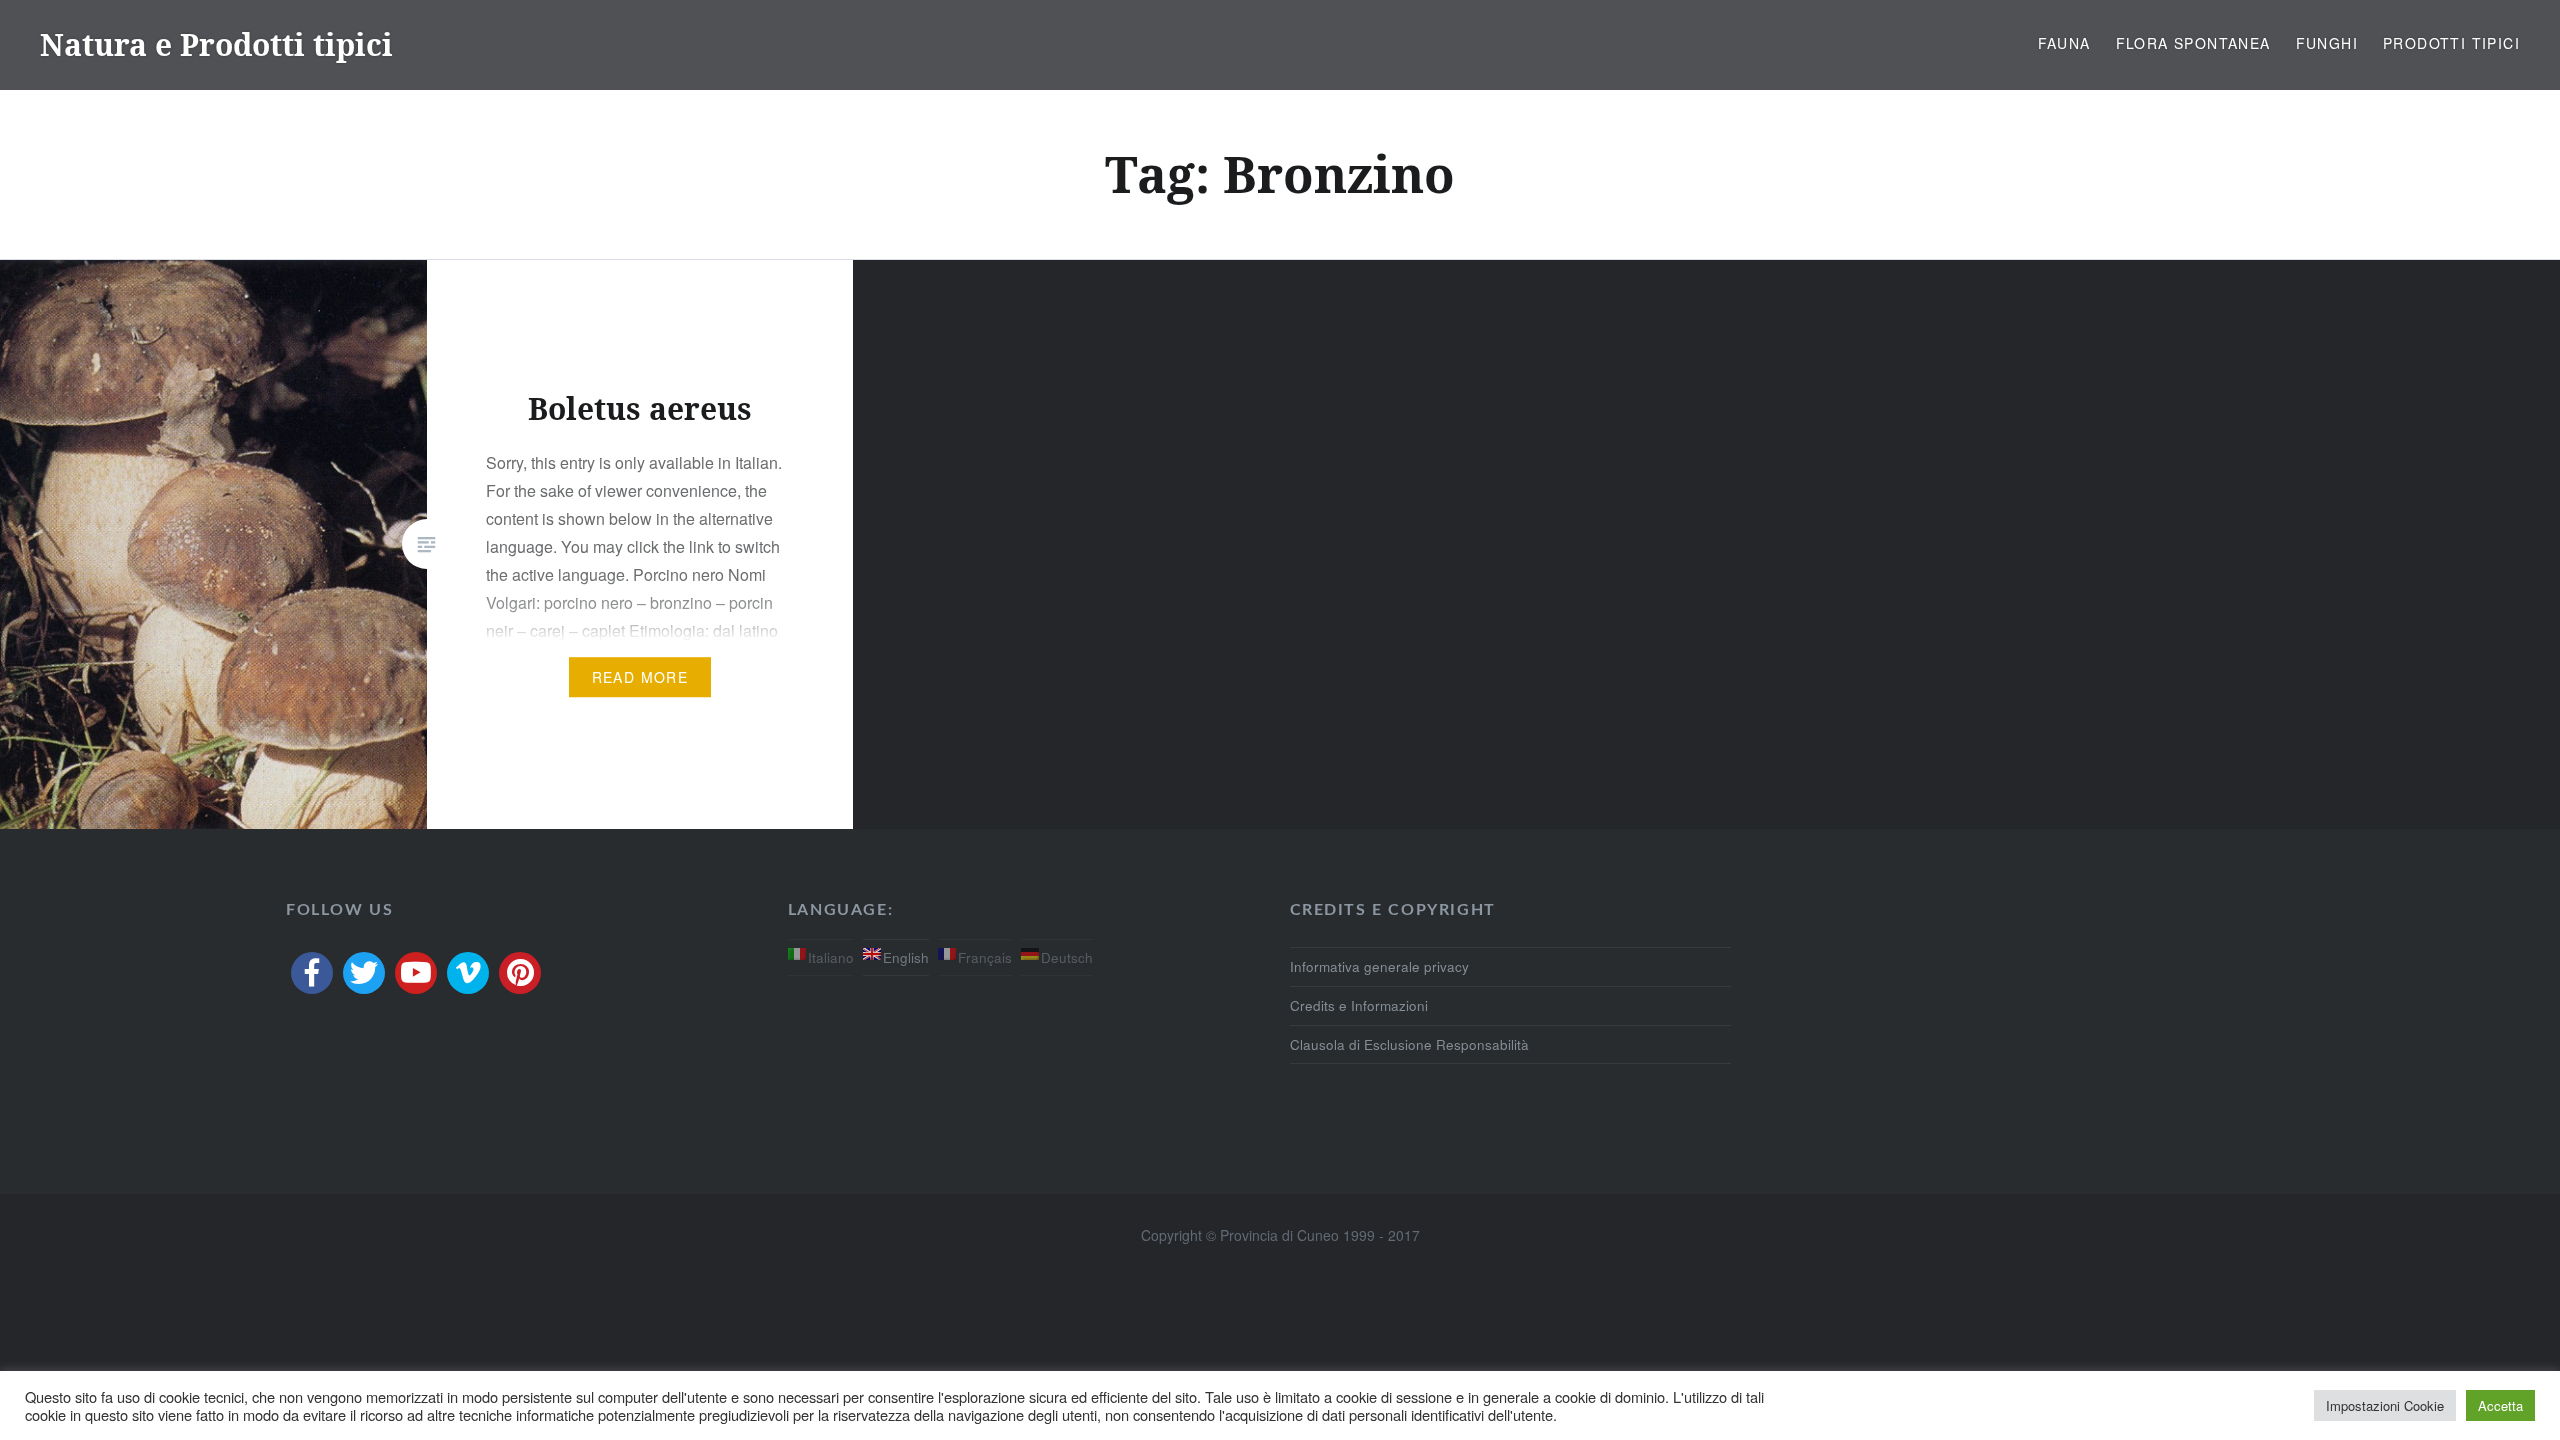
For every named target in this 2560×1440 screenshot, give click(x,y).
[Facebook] (312, 973)
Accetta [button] (2500, 1405)
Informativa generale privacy (1379, 966)
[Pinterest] (520, 973)
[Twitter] (364, 973)
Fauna (2064, 43)
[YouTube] (416, 973)
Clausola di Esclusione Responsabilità (1409, 1044)
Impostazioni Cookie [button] (2385, 1405)
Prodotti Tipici (2451, 43)
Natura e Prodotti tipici (216, 44)
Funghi (2327, 43)
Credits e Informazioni (1359, 1005)
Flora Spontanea (2193, 43)
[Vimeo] (468, 973)
